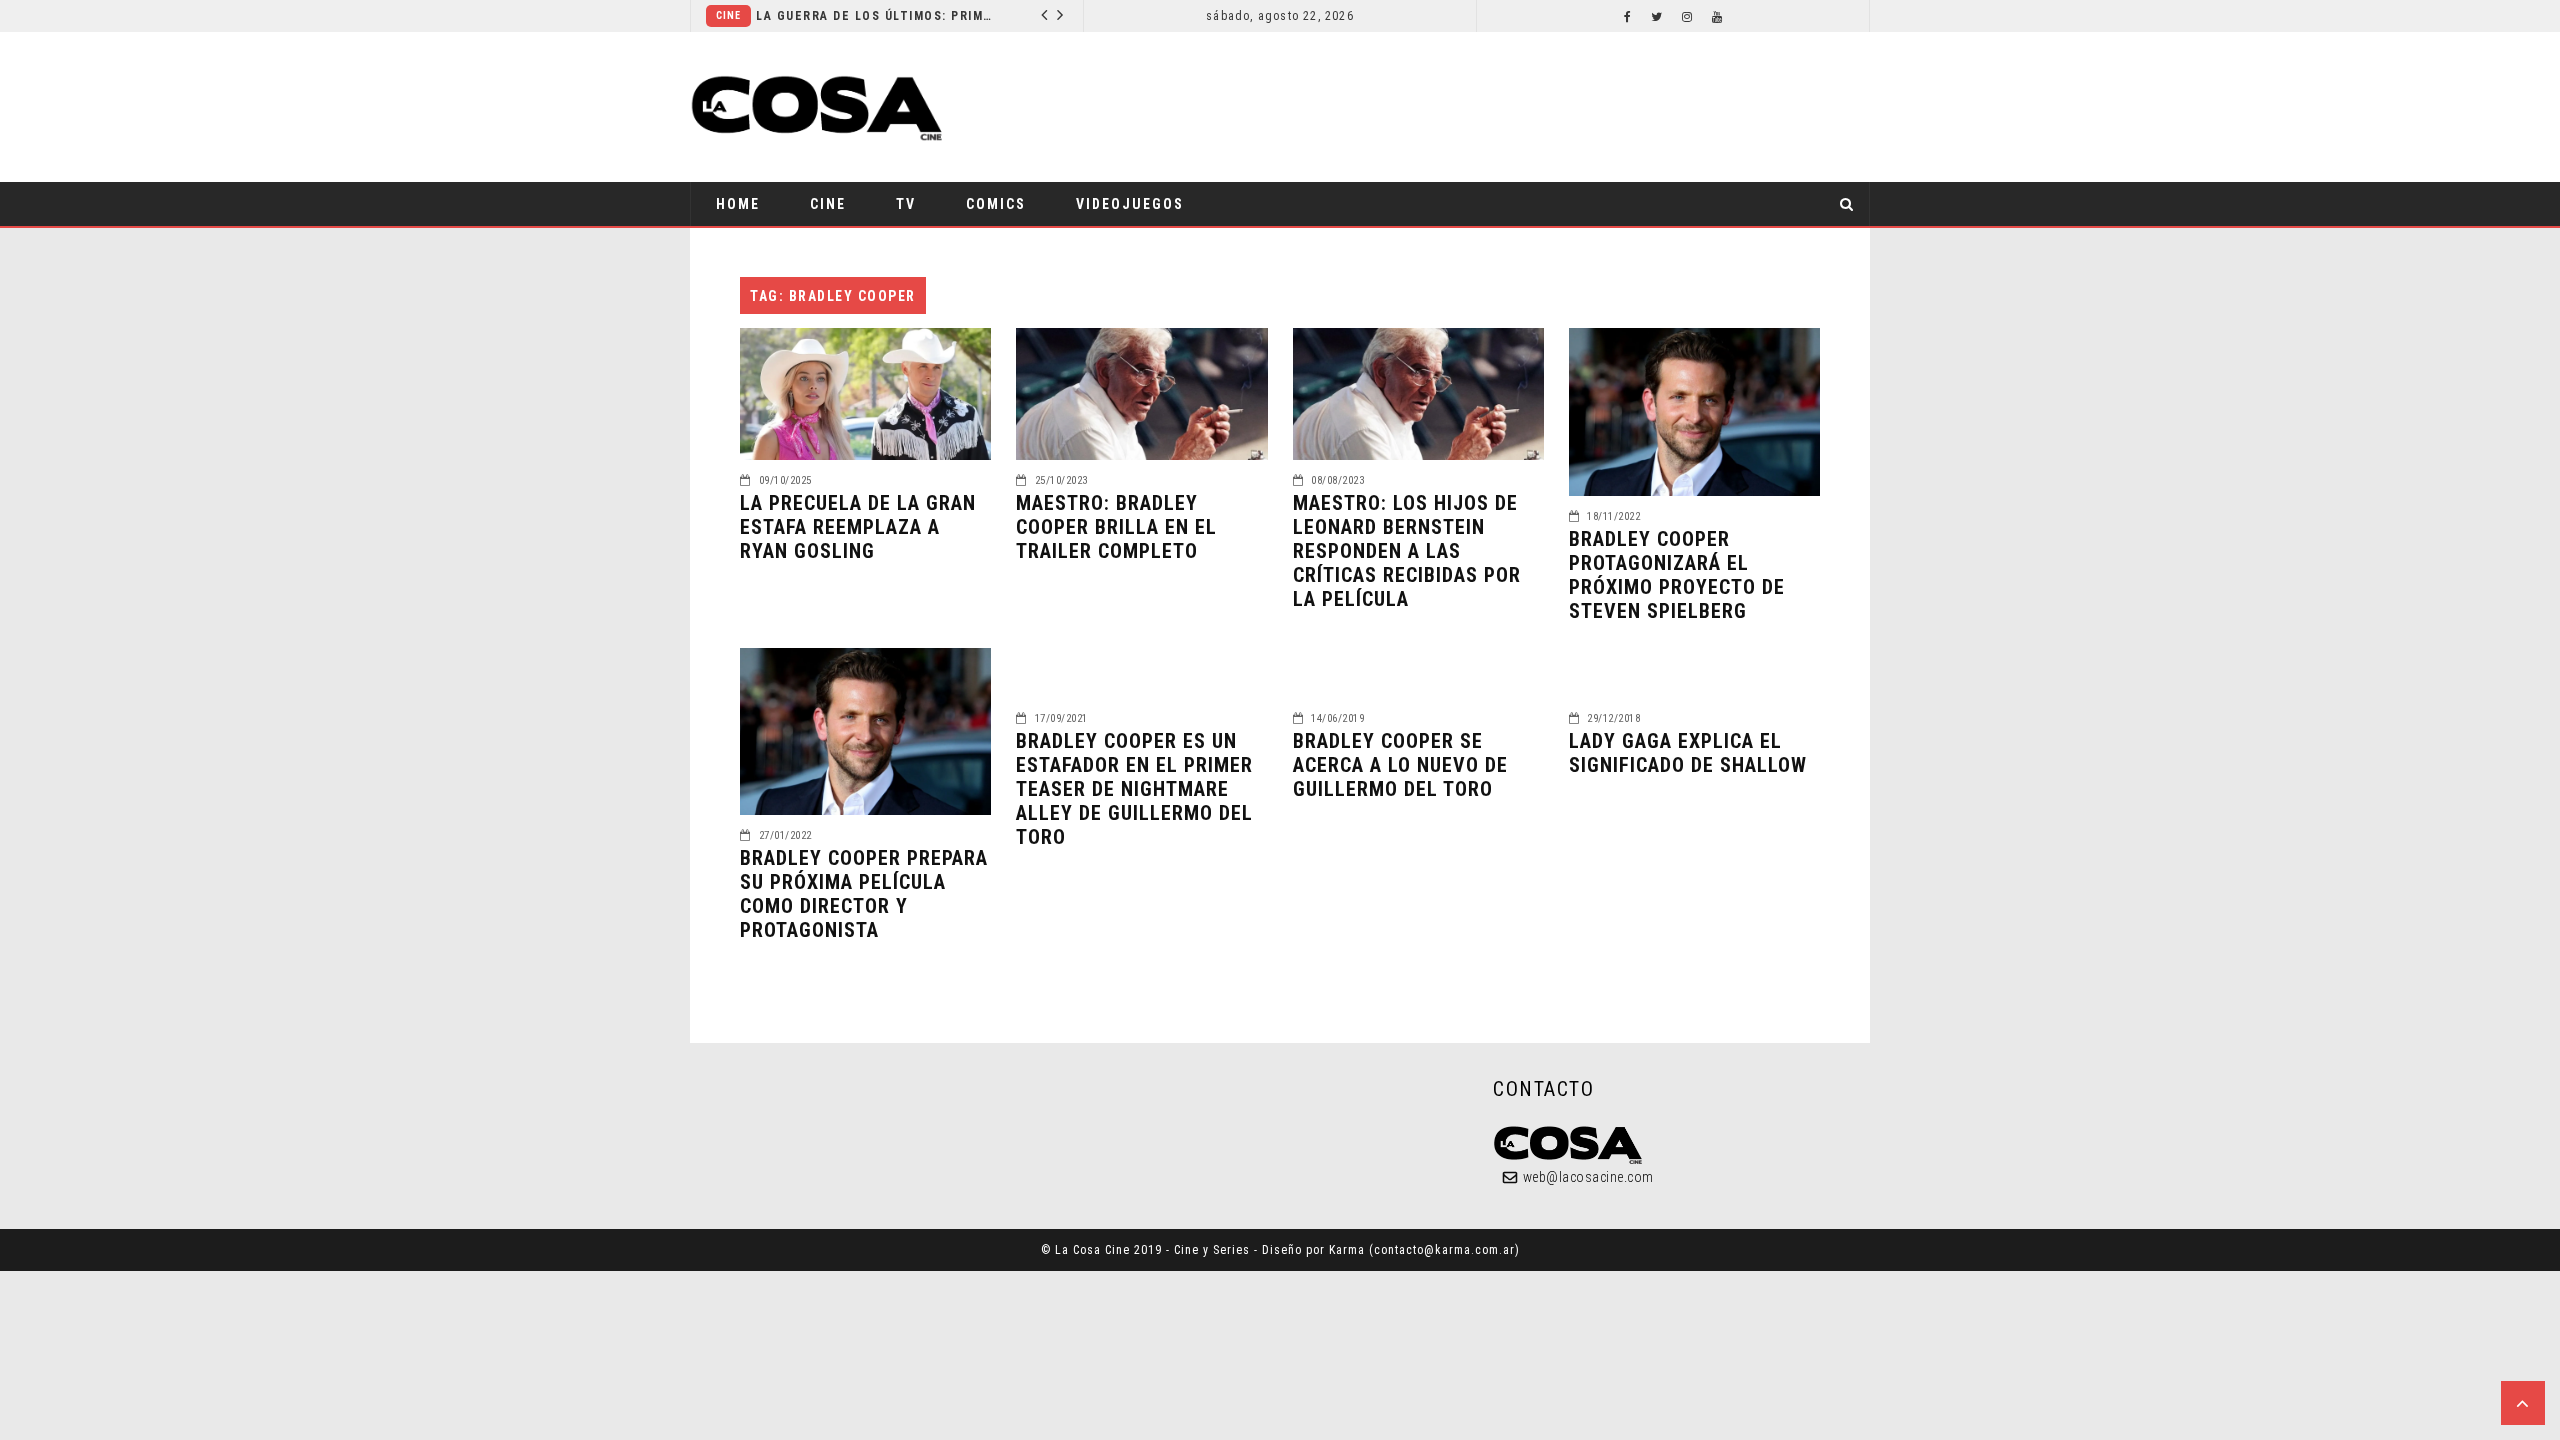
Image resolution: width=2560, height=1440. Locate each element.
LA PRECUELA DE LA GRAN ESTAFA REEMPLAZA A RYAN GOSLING (858, 527)
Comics (996, 204)
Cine (728, 15)
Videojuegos (1130, 204)
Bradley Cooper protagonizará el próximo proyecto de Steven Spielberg (1677, 575)
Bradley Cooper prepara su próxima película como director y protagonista (864, 894)
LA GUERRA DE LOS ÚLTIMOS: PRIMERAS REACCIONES (876, 16)
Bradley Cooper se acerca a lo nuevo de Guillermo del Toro (1400, 765)
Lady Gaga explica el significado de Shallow (1688, 753)
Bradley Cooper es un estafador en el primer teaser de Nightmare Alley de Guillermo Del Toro (1134, 789)
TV (906, 204)
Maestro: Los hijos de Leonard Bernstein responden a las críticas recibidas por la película (1407, 551)
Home (738, 204)
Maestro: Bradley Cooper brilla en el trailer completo (1116, 527)
